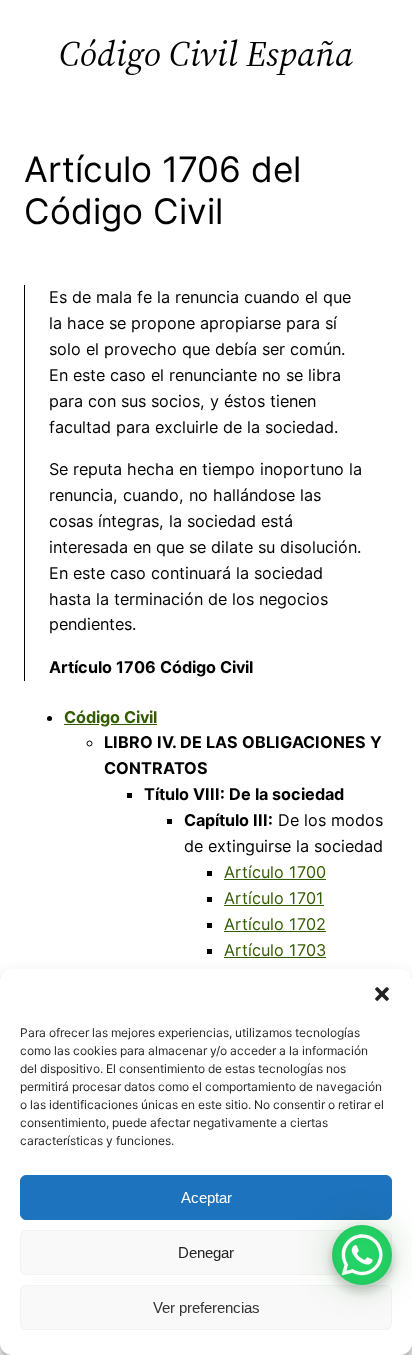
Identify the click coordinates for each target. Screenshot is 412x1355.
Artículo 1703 (275, 950)
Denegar (206, 1252)
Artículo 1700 (275, 872)
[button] (382, 994)
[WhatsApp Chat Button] (362, 1255)
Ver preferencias (206, 1307)
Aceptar (206, 1197)
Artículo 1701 (274, 898)
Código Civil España (206, 53)
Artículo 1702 (275, 924)
